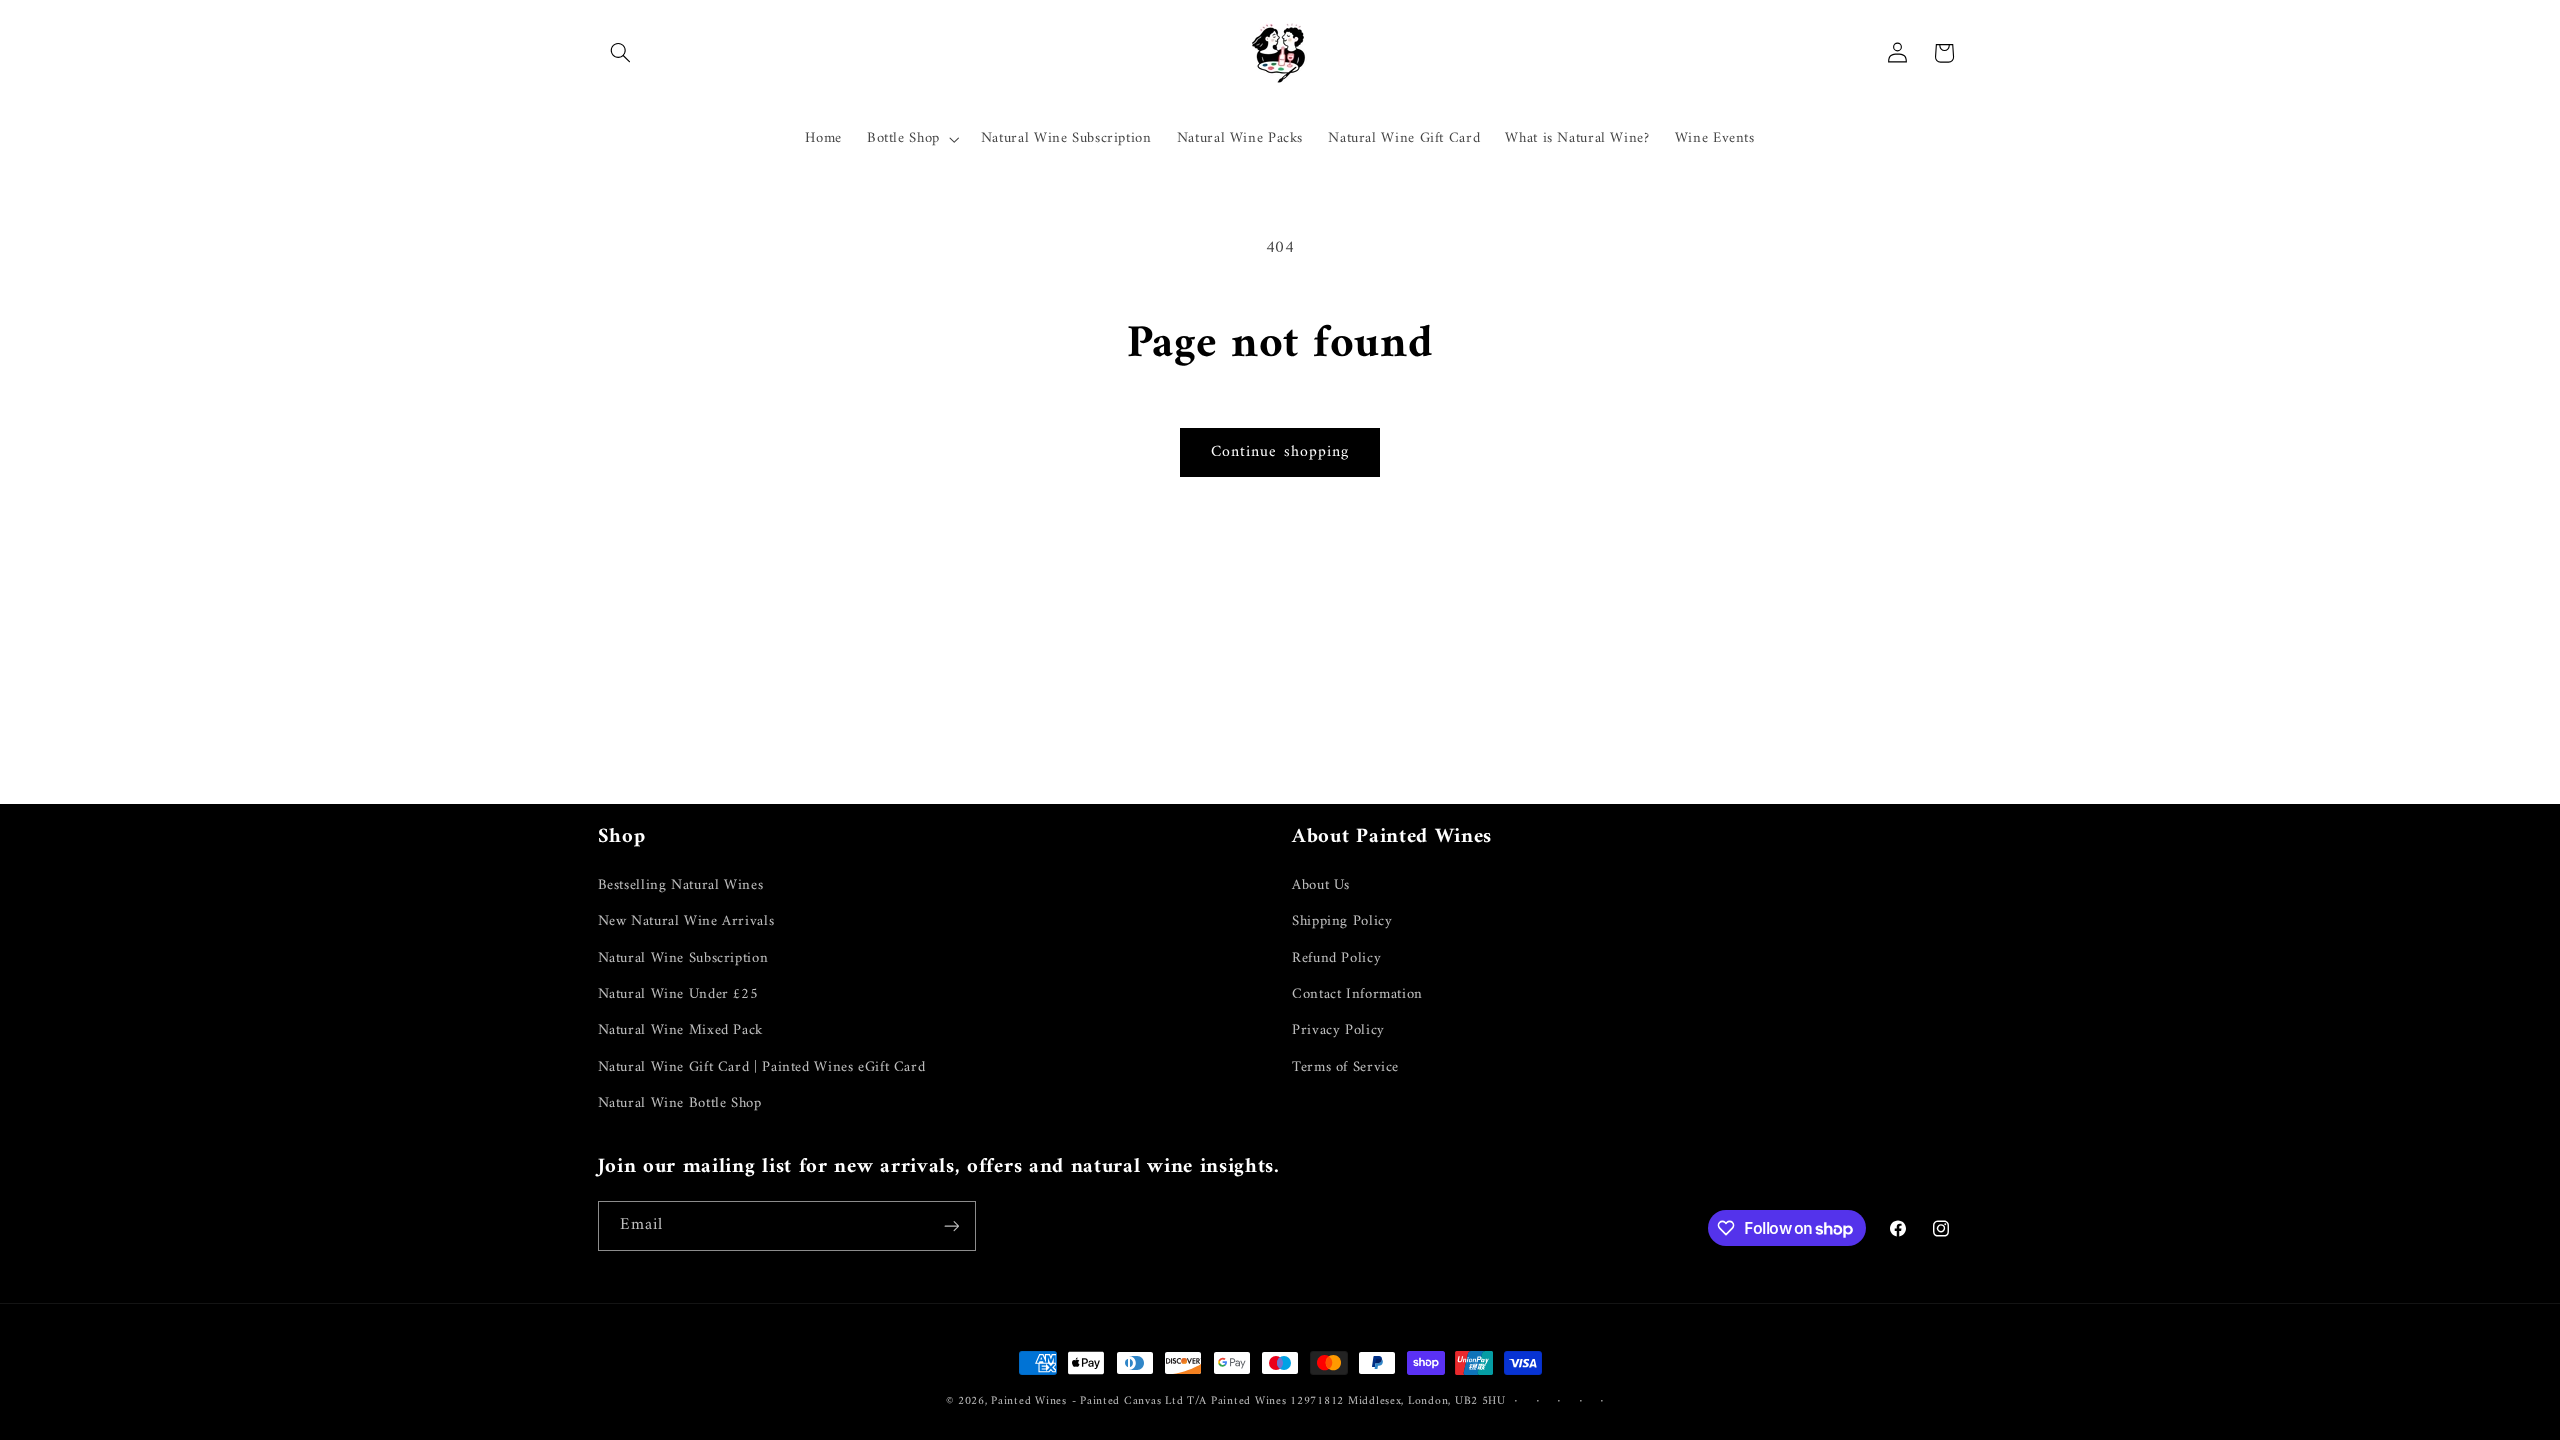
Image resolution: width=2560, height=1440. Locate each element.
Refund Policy (1336, 958)
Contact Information (1357, 994)
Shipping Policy (1342, 921)
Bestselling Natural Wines (681, 885)
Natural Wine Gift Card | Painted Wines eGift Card (762, 1067)
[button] (621, 53)
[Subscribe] (951, 1225)
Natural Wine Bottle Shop (680, 1103)
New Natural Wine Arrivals (686, 921)
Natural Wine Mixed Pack (681, 1030)
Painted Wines (1029, 1401)
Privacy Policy (1338, 1030)
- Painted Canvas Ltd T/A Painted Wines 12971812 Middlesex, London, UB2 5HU (1289, 1401)
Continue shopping (1280, 452)
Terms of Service (1345, 1067)
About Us (1321, 885)
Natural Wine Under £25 (678, 994)
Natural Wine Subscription (683, 958)
